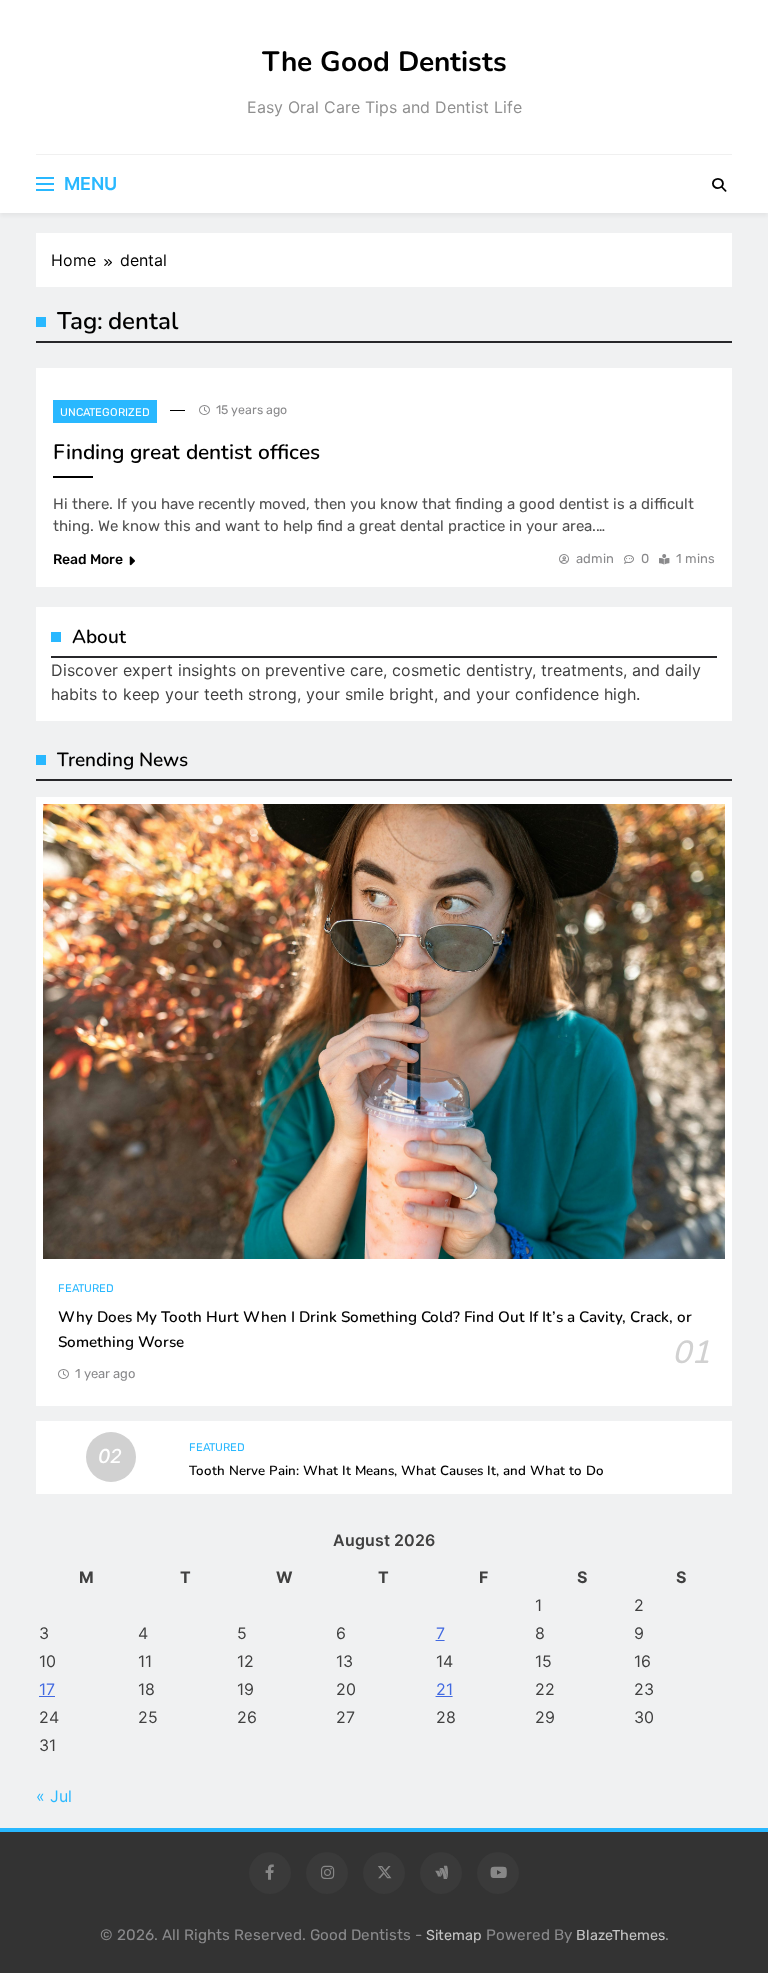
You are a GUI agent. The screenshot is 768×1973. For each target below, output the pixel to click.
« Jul (54, 1796)
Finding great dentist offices (186, 452)
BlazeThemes (620, 1935)
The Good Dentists (384, 62)
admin (595, 558)
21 (444, 1689)
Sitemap (454, 1935)
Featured (86, 1288)
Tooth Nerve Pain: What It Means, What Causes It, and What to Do (396, 1471)
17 (47, 1689)
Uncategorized (105, 412)
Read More (88, 559)
